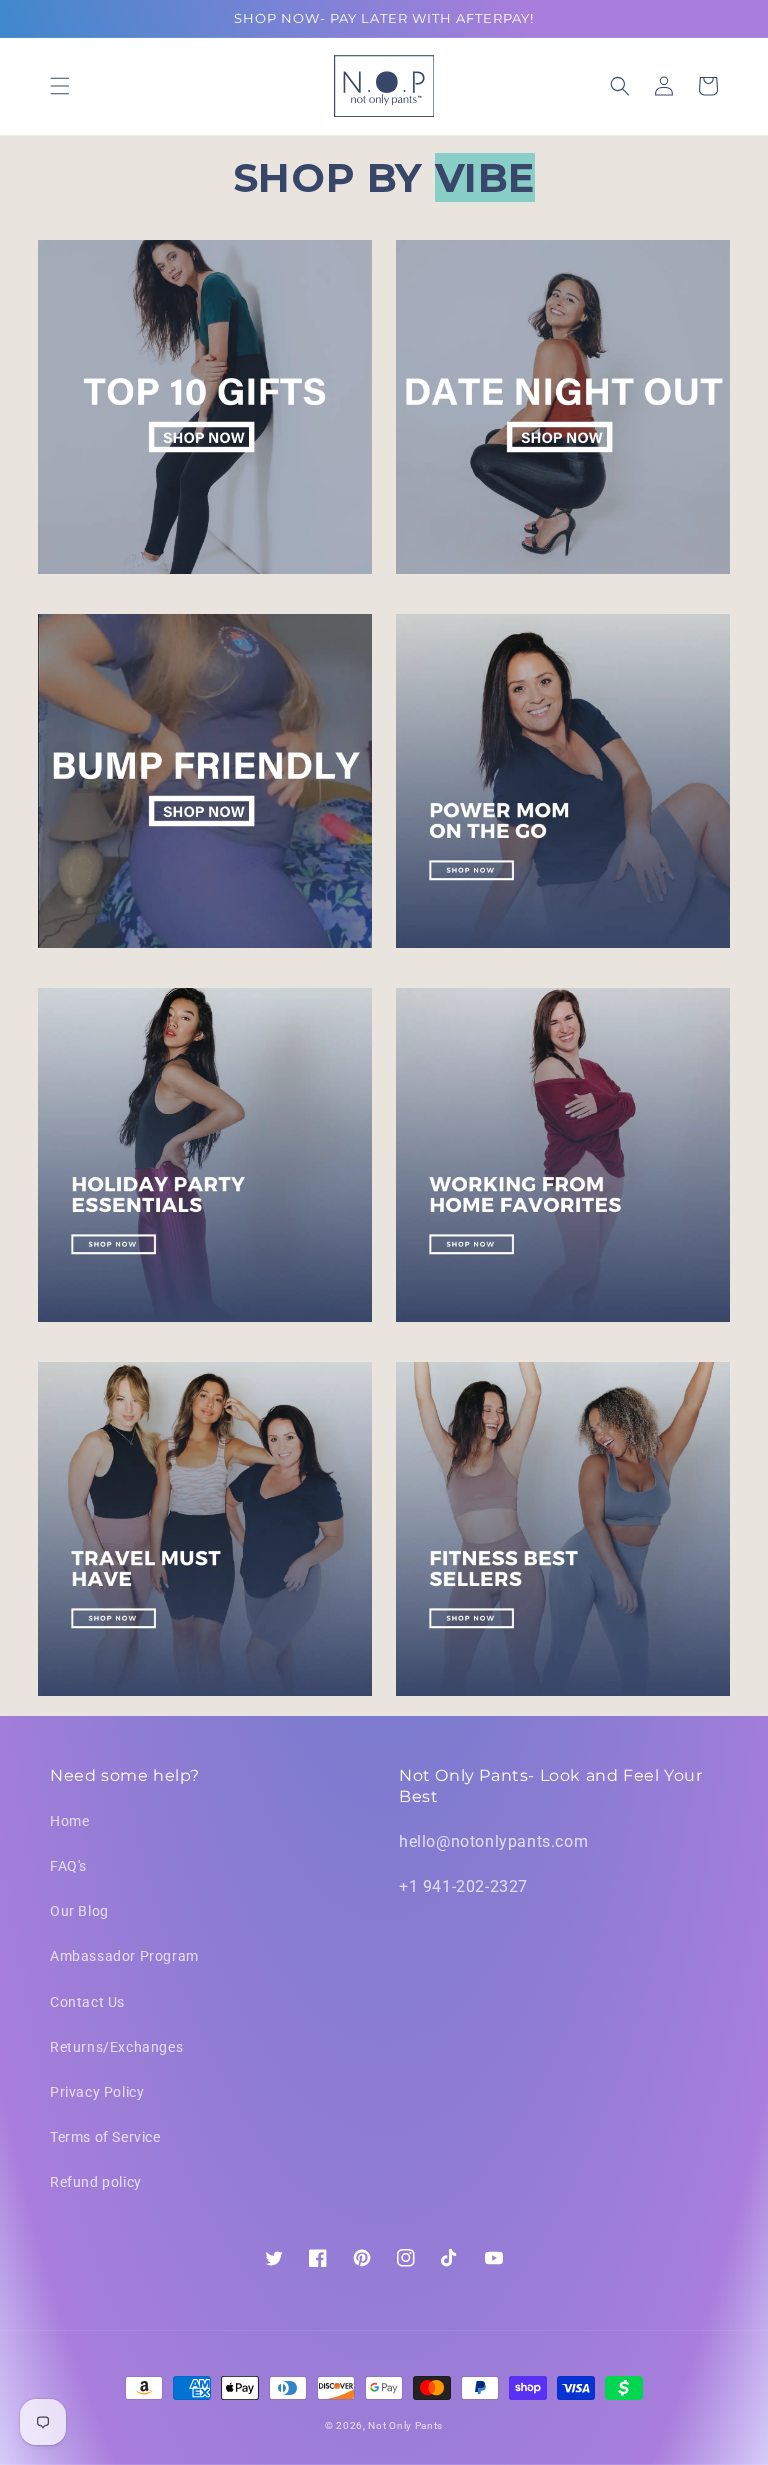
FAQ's (68, 1866)
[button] (60, 86)
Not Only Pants (405, 2425)
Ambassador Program (124, 1956)
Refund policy (96, 2182)
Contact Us (87, 2002)
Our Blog (79, 1911)
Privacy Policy (97, 2092)
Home (69, 1821)
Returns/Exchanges (116, 2047)
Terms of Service (105, 2137)
